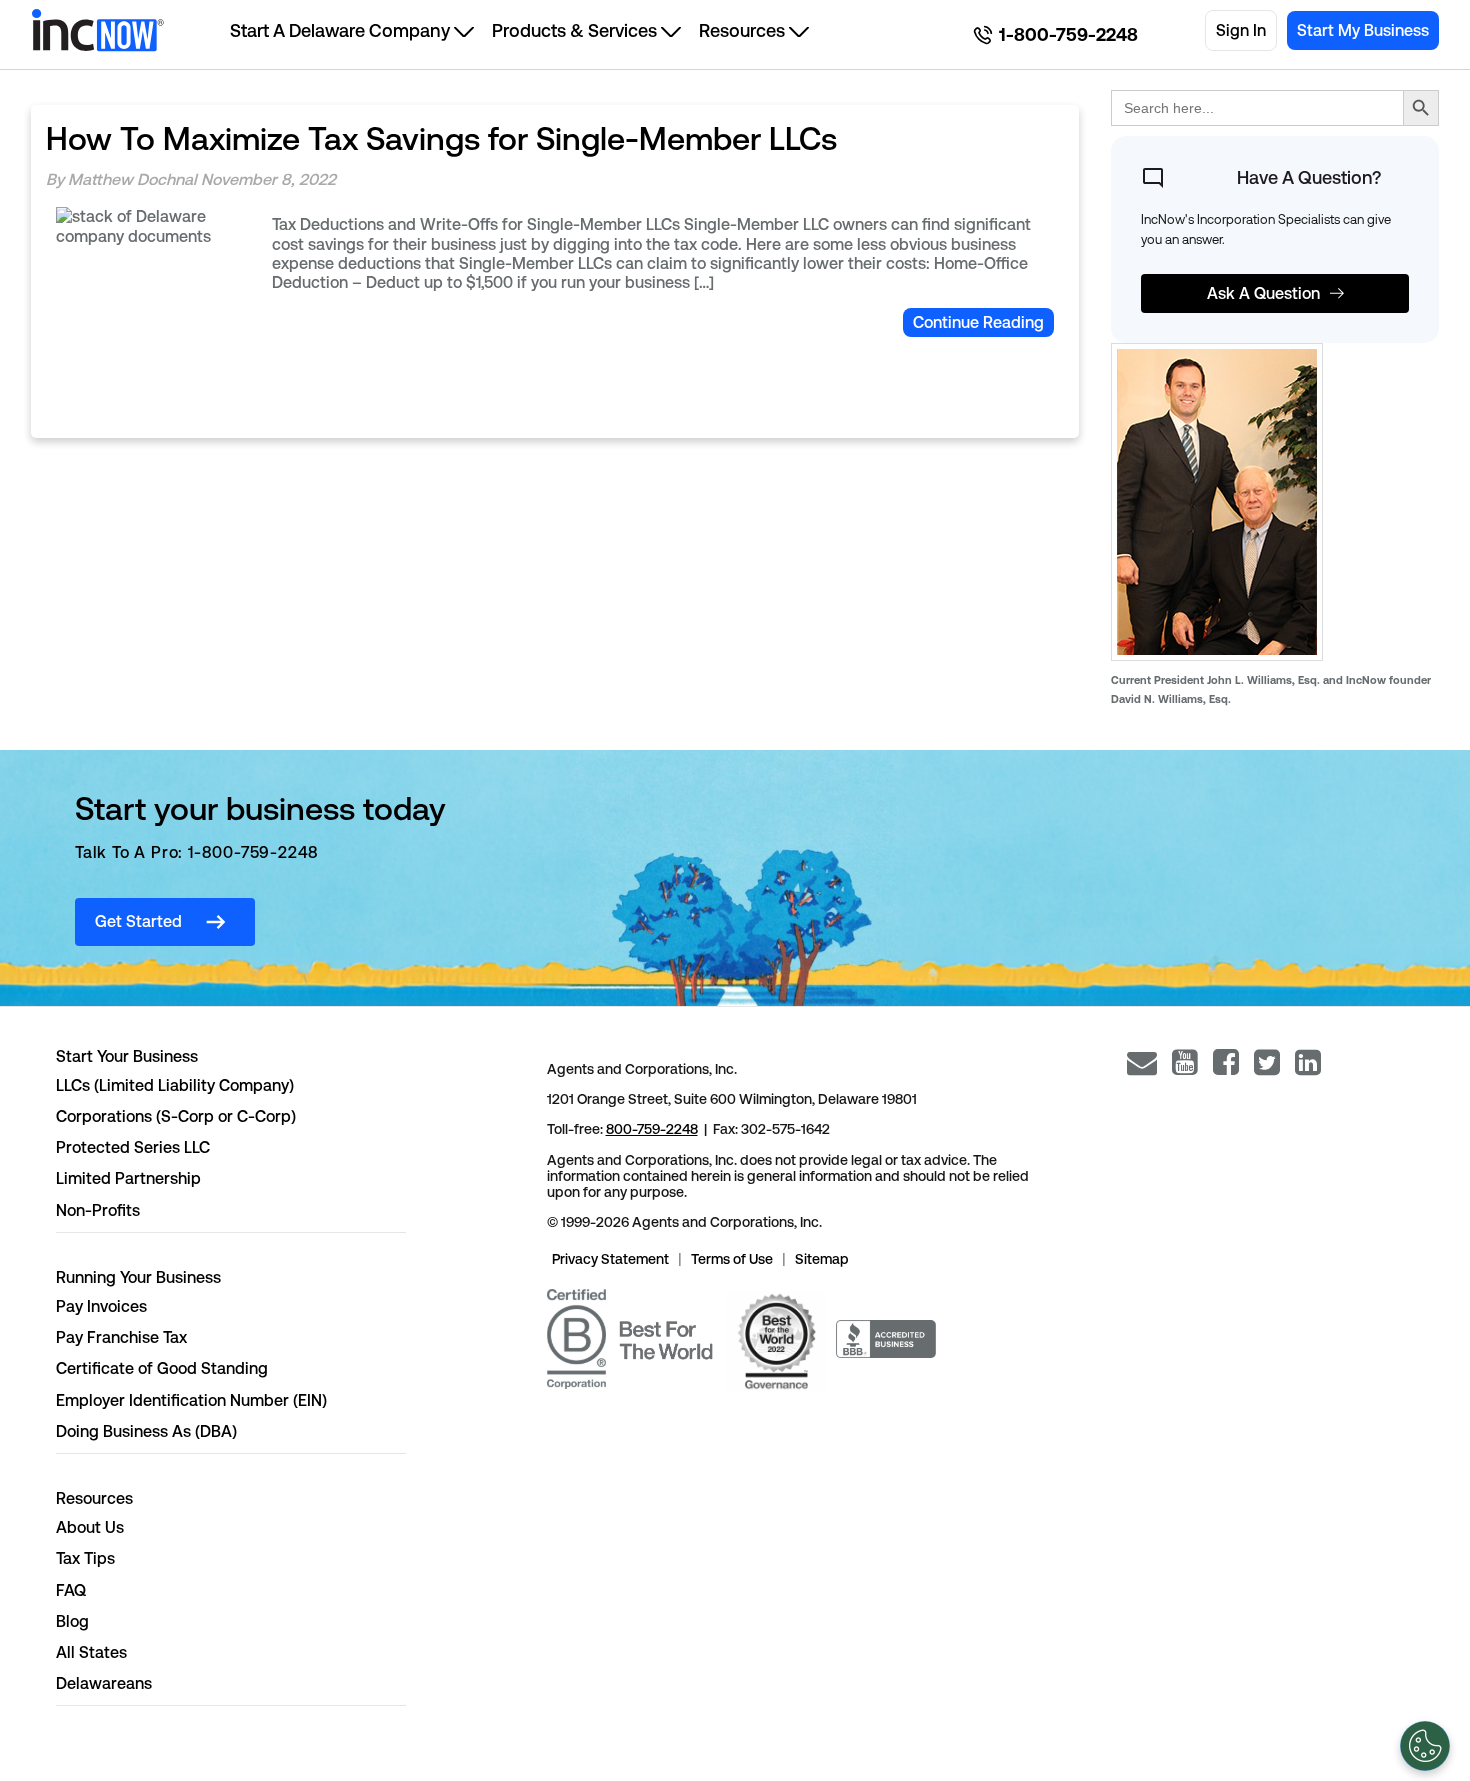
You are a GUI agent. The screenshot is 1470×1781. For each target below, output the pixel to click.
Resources (742, 30)
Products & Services (574, 30)
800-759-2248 (652, 1129)
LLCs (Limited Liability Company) (175, 1085)
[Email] (1142, 1062)
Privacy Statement (610, 1259)
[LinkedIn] (1308, 1062)
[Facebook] (1226, 1062)
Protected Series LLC (133, 1147)
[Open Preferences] (1425, 1746)
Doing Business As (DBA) (146, 1431)
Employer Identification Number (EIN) (191, 1400)
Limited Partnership (128, 1178)
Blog (72, 1621)
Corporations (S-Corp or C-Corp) (176, 1116)
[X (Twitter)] (1267, 1062)
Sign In (1241, 30)
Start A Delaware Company (340, 30)
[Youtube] (1185, 1062)
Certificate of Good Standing (162, 1368)
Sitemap (822, 1259)
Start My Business (1363, 30)
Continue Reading (978, 322)
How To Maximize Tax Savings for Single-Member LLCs (441, 138)
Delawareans (104, 1683)
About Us (90, 1527)
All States (91, 1652)
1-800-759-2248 (1068, 35)
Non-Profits (98, 1210)
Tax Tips (85, 1558)
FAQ (71, 1590)
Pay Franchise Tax (121, 1337)
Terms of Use (732, 1259)
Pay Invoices (101, 1306)
